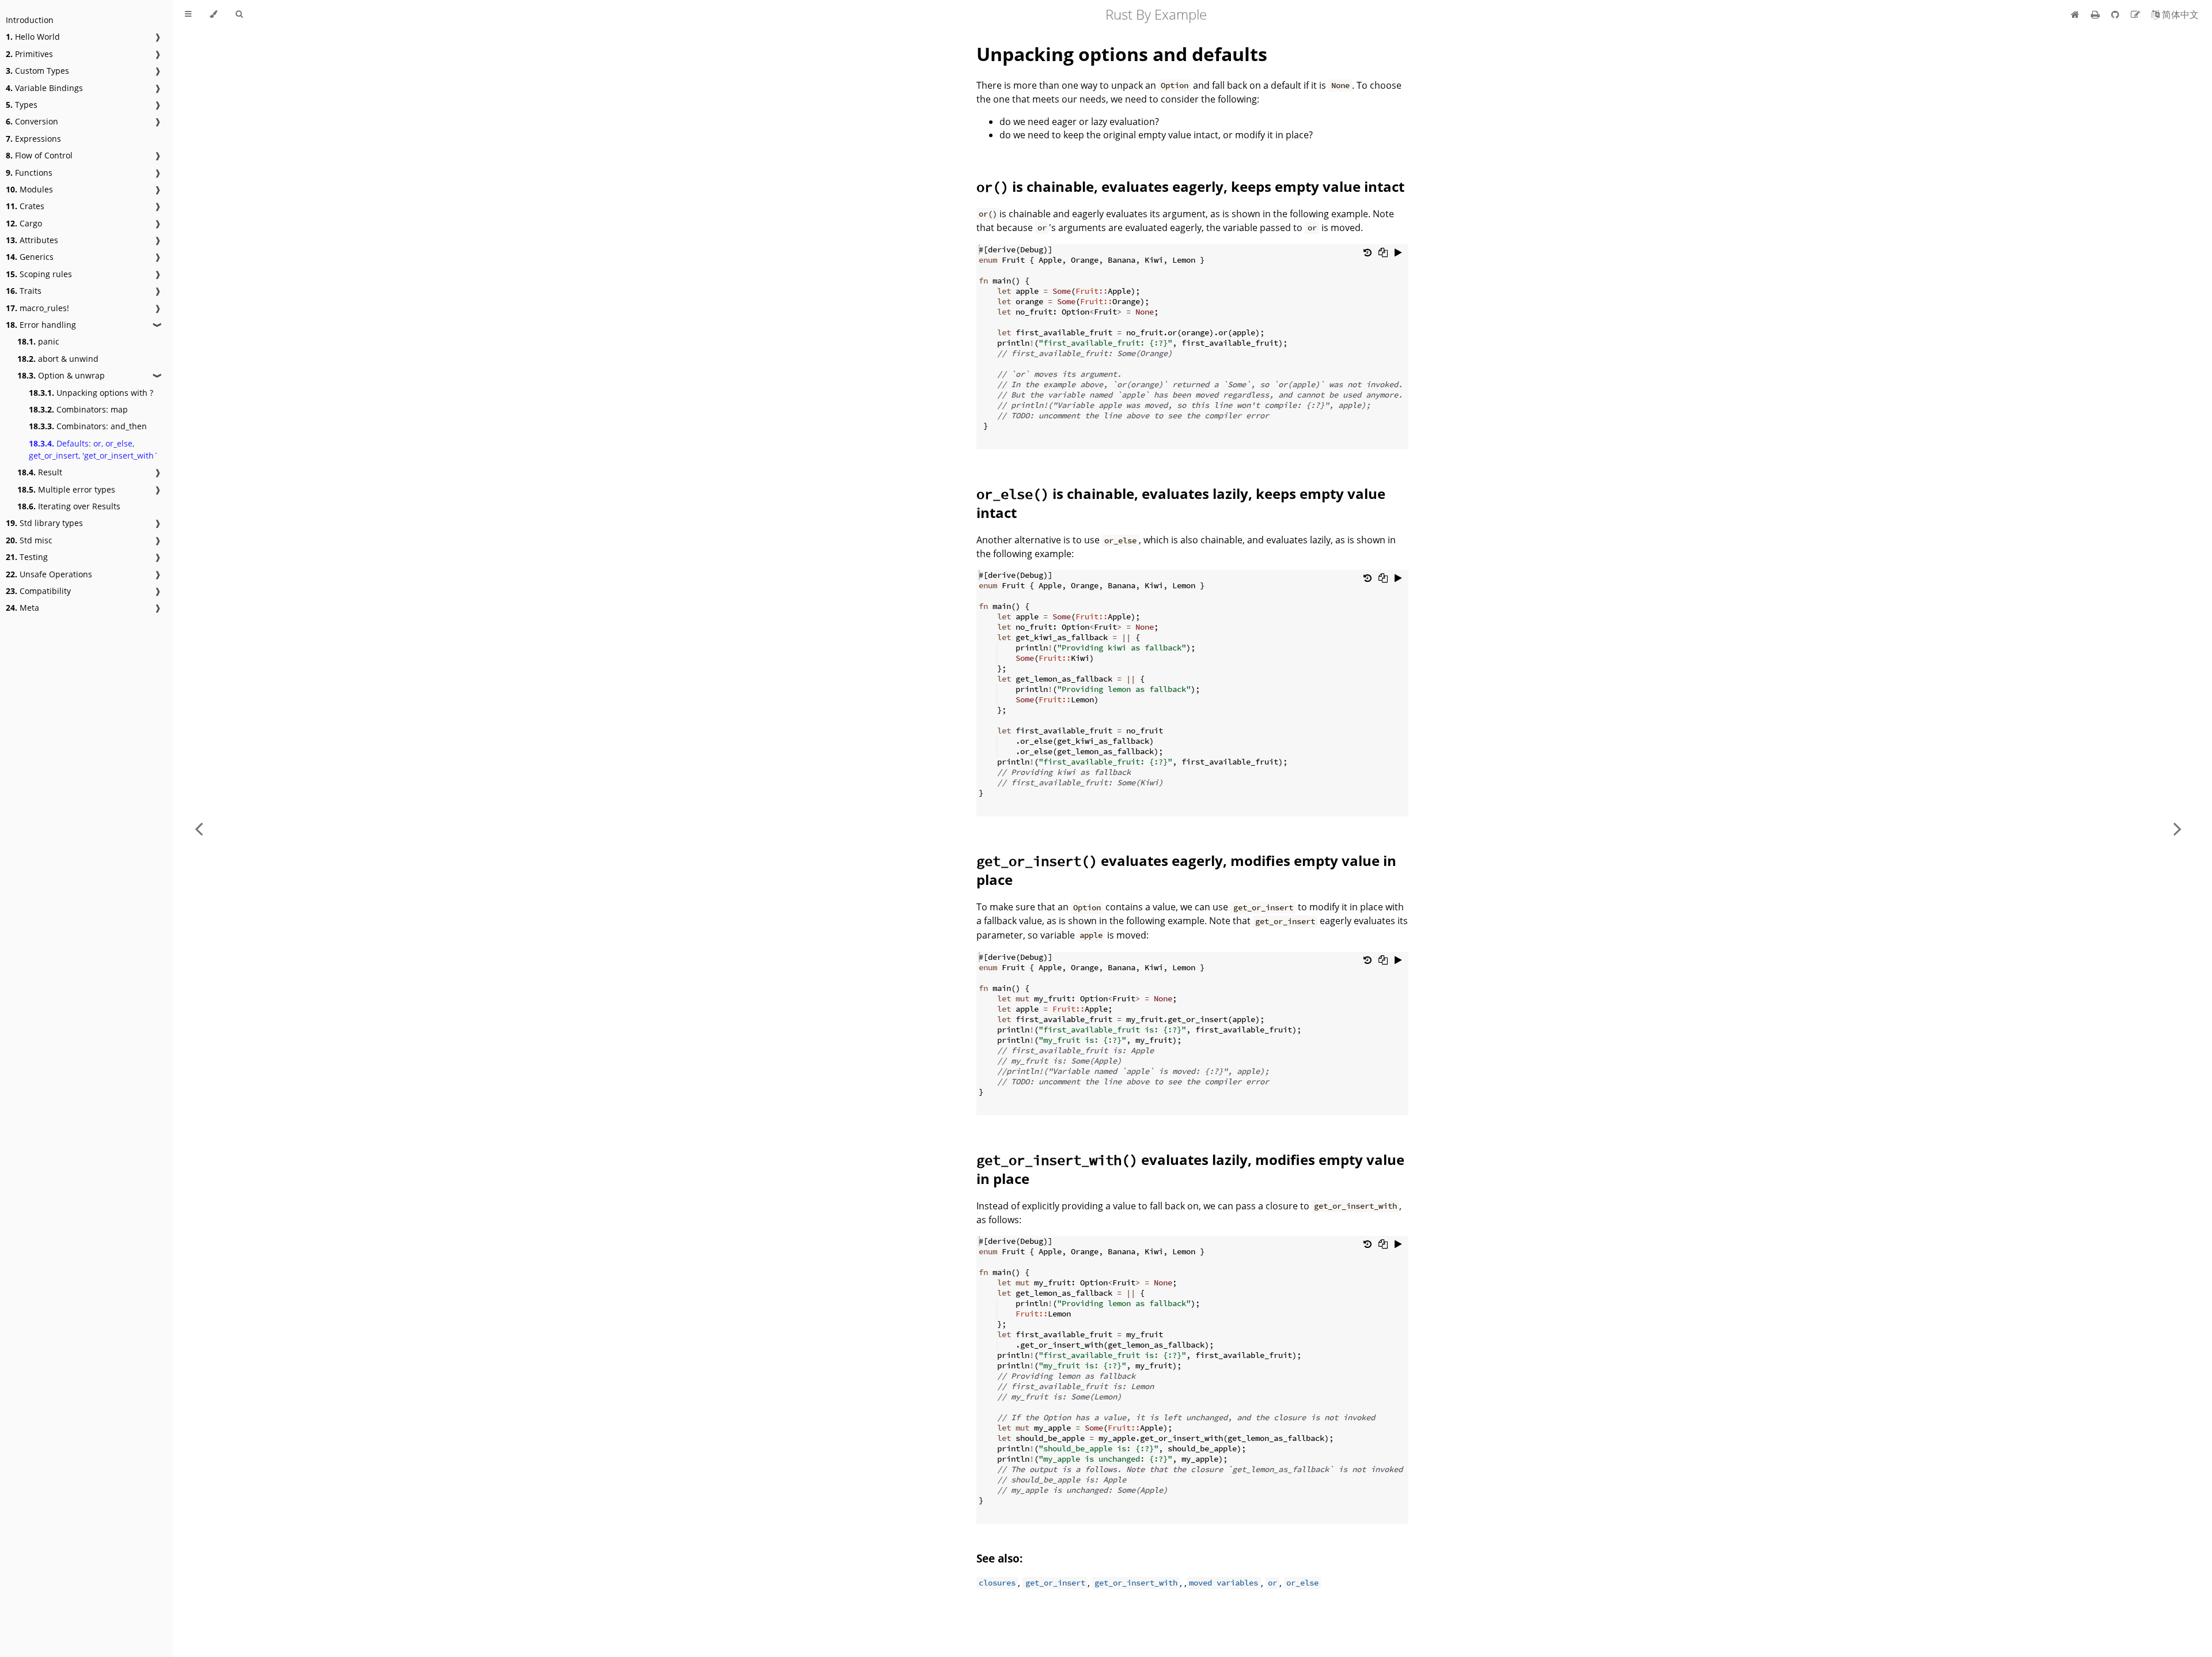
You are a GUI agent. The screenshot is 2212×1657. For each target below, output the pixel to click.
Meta (22, 608)
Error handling (41, 325)
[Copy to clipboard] (1383, 252)
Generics (30, 257)
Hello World (33, 37)
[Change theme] (213, 14)
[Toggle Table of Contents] (188, 14)
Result (40, 472)
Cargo (24, 223)
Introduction (30, 20)
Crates (25, 206)
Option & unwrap (61, 375)
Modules (29, 189)
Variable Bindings (44, 88)
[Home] (2075, 14)
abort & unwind (58, 359)
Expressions (33, 139)
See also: (999, 1558)
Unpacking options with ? (91, 393)
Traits (24, 291)
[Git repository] (2116, 14)
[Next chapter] (2177, 828)
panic (38, 341)
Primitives (29, 54)
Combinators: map (78, 409)
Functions (29, 173)
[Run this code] (1398, 252)
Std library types (44, 523)
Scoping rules (39, 274)
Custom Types (37, 71)
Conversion (32, 121)
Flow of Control (39, 155)
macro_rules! (37, 308)
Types (22, 105)
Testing (27, 557)
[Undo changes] (1368, 252)
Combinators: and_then (88, 426)
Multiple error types (66, 489)
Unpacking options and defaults (1122, 54)
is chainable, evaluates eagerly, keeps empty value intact (1190, 186)
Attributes (32, 240)
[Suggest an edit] (2137, 14)
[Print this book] (2097, 14)
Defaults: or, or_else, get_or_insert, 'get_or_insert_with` (94, 449)
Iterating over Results (69, 506)
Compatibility (38, 591)
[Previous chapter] (199, 828)
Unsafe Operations (49, 574)
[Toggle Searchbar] (239, 14)
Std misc (29, 540)
